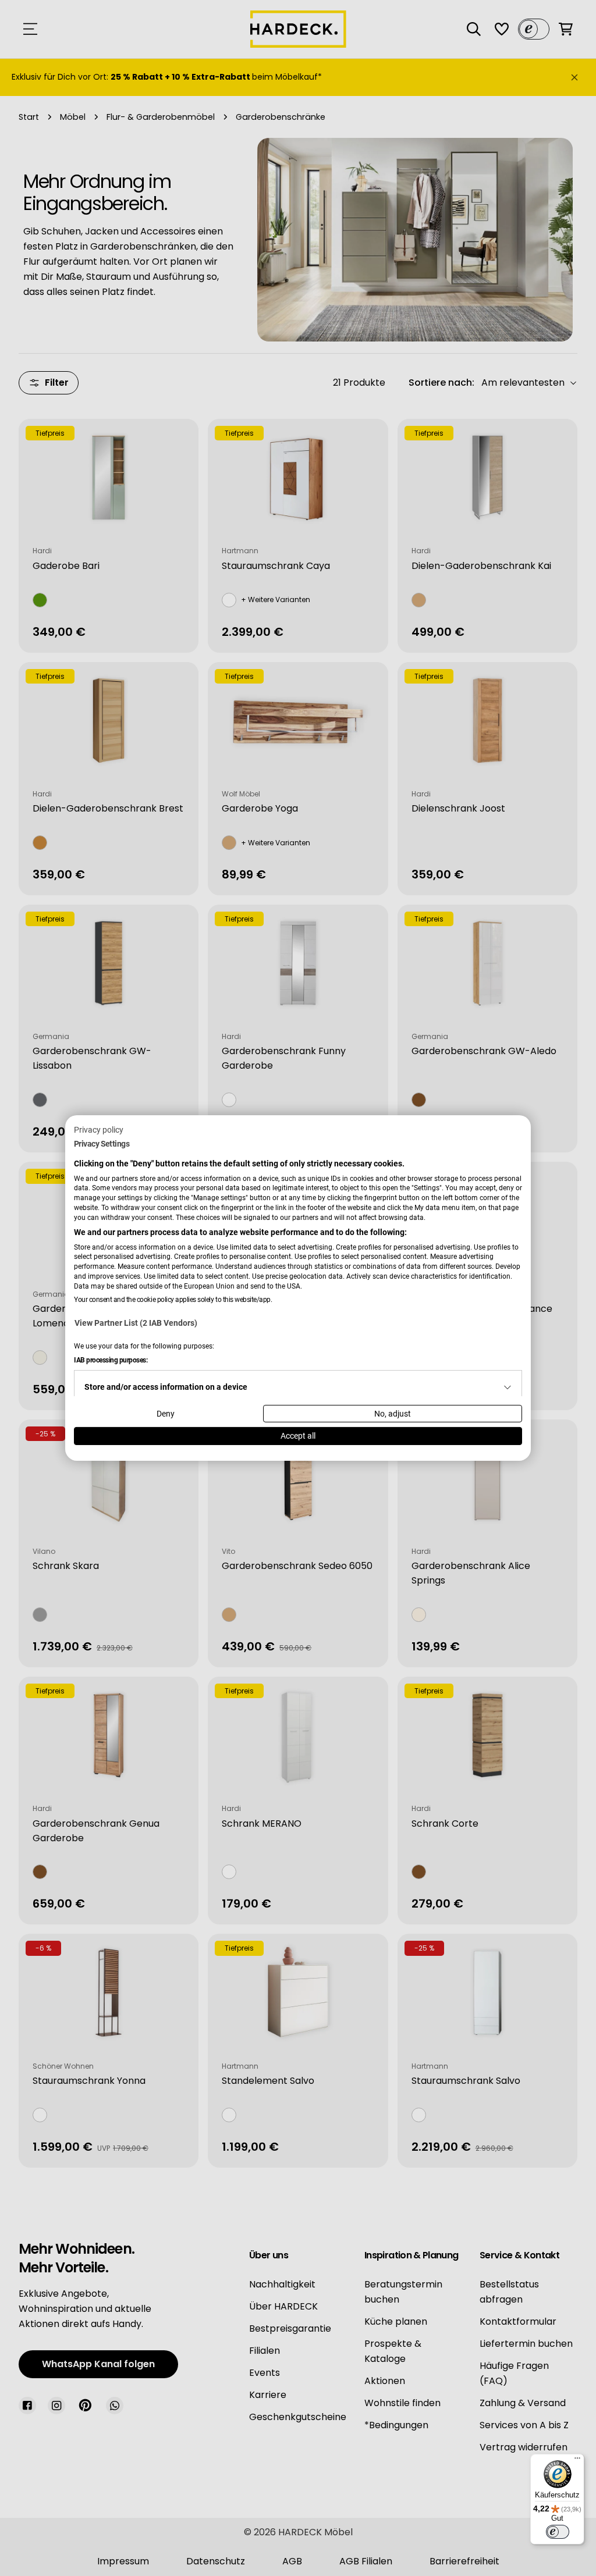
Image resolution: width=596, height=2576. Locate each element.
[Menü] (577, 2461)
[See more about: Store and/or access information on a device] (508, 1387)
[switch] (558, 2532)
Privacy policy (99, 1130)
